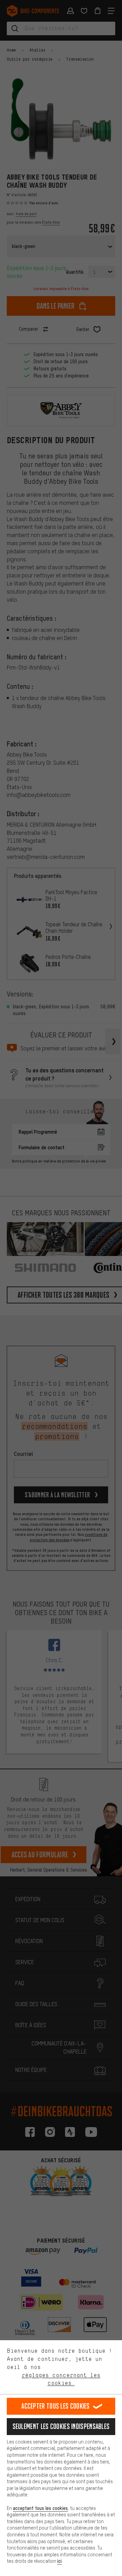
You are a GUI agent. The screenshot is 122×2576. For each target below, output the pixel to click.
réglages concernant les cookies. (61, 2379)
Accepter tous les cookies (56, 2406)
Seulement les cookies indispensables (61, 2426)
